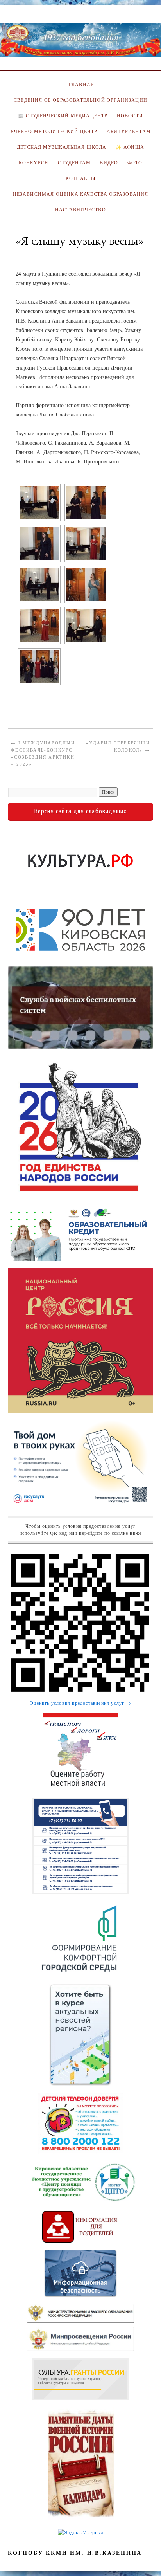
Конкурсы (34, 163)
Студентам (74, 163)
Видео (109, 163)
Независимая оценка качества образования (81, 194)
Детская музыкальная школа (62, 147)
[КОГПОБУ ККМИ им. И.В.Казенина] (80, 43)
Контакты (80, 178)
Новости (130, 116)
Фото (135, 163)
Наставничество (80, 210)
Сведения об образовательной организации (80, 100)
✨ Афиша (130, 147)
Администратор (40, 252)
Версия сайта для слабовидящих (81, 811)
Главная (80, 84)
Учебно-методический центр (54, 131)
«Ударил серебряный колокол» (118, 746)
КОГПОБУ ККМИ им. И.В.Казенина (75, 2553)
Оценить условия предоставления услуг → (80, 1703)
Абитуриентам (129, 131)
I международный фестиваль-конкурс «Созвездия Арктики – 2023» (43, 753)
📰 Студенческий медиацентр (63, 116)
